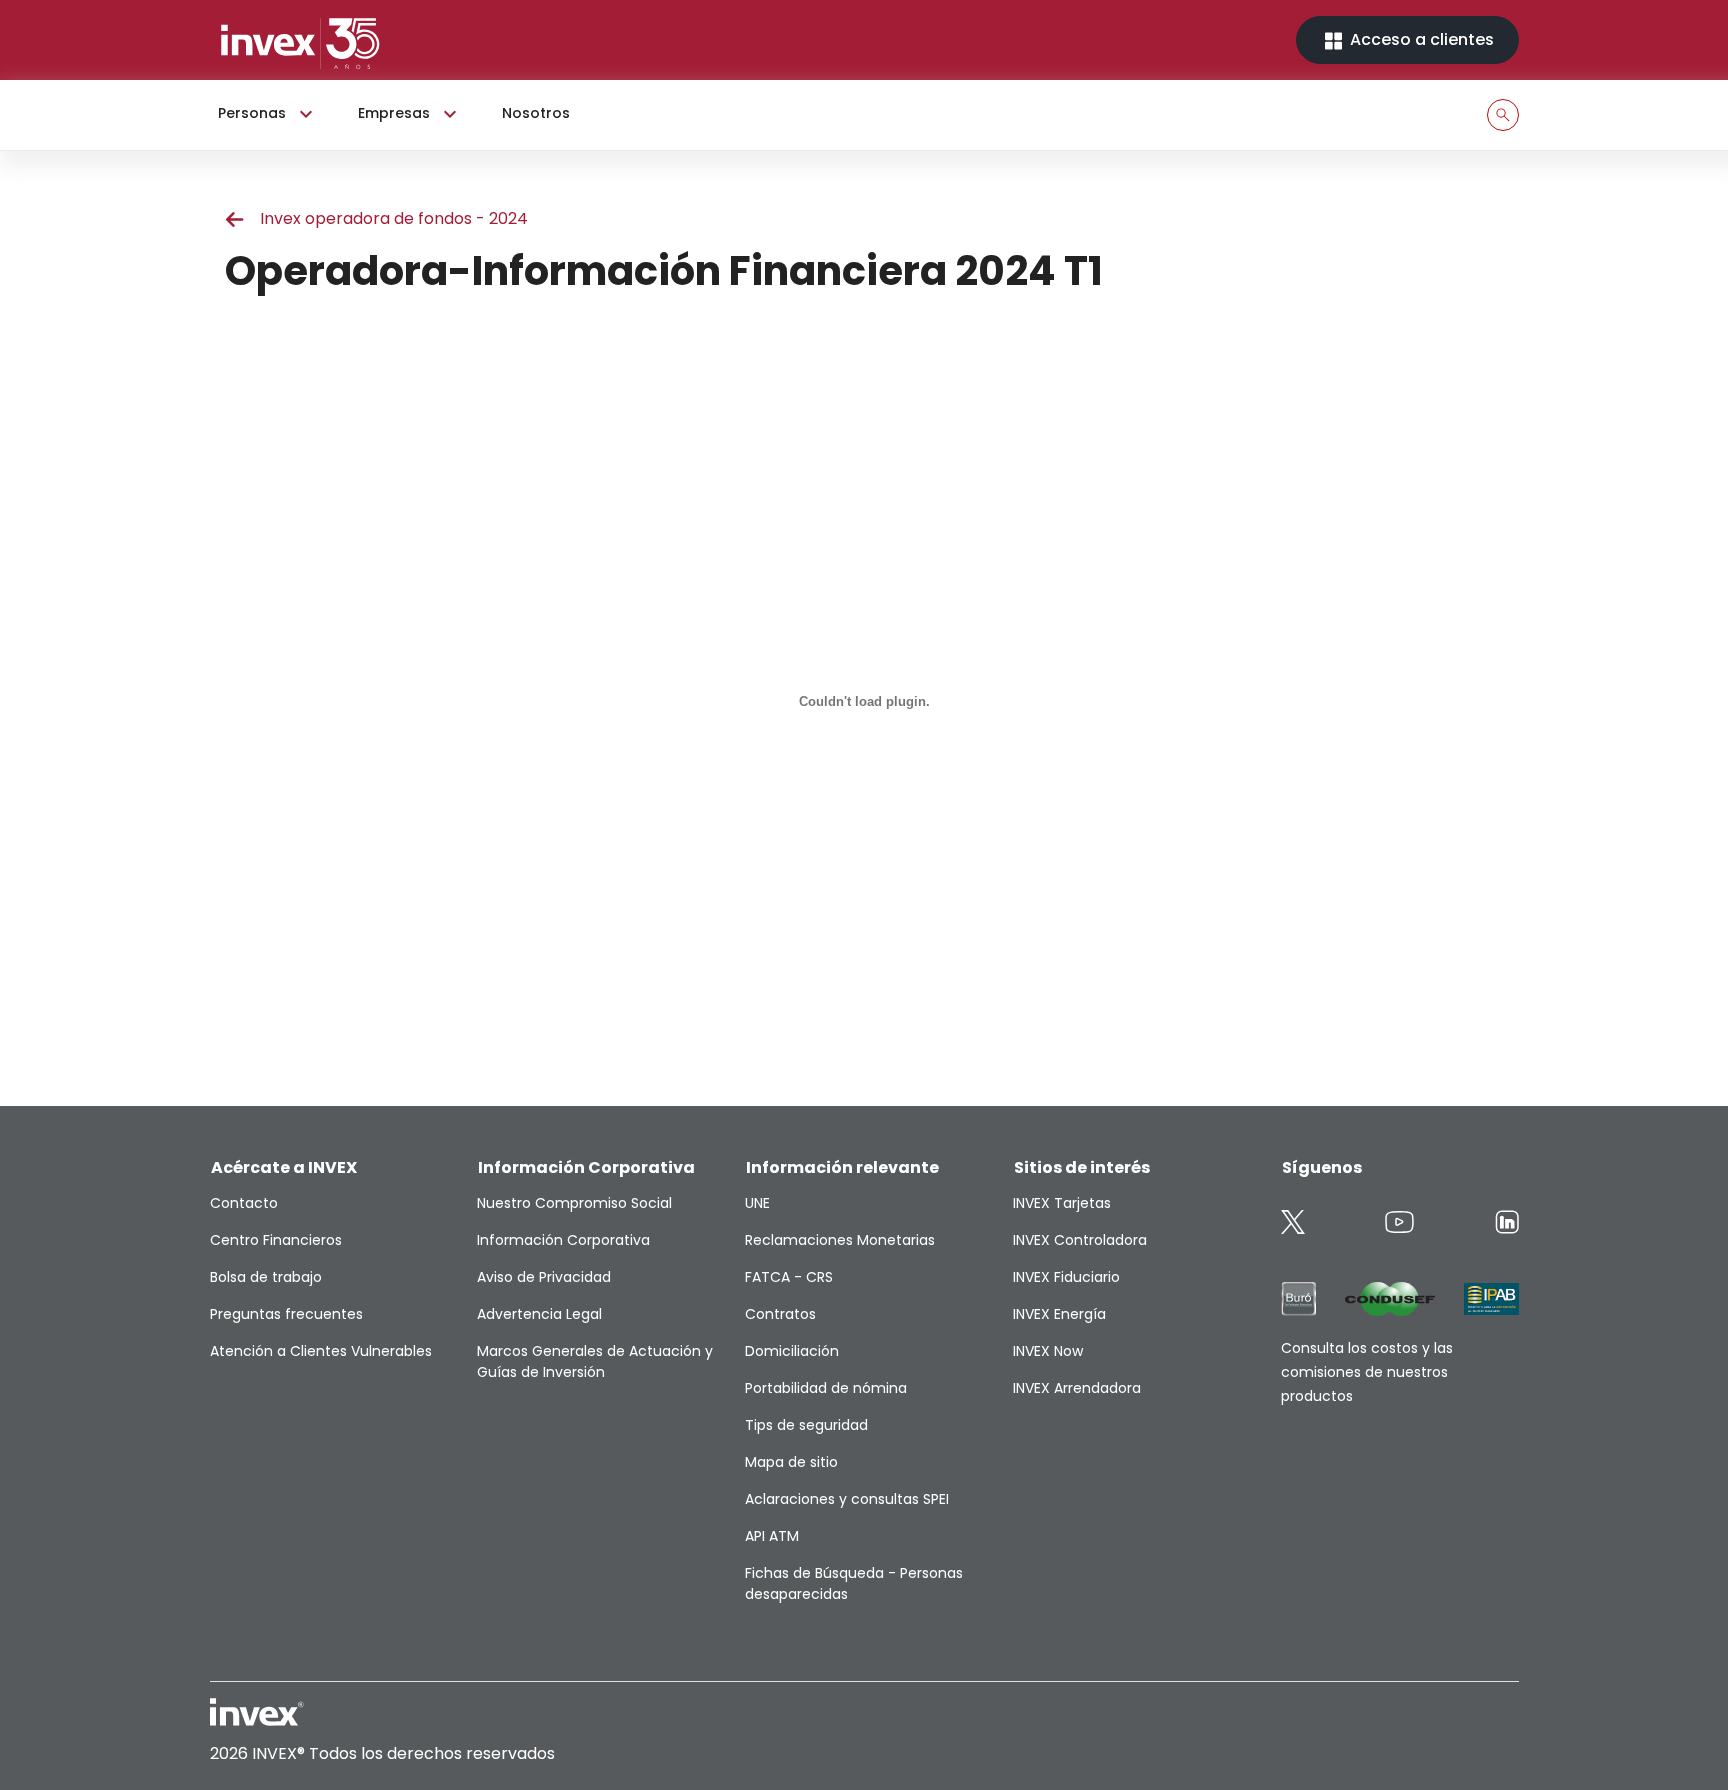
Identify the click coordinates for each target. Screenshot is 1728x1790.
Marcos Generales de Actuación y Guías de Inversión (595, 1361)
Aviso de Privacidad (544, 1277)
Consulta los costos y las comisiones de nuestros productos (1367, 1372)
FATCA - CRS (789, 1277)
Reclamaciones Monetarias (840, 1240)
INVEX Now (1048, 1351)
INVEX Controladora (1080, 1240)
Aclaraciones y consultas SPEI (847, 1499)
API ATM (772, 1536)
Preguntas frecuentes (286, 1314)
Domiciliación (792, 1351)
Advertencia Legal (539, 1314)
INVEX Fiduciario (1066, 1277)
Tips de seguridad (806, 1425)
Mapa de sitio (791, 1462)
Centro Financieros (276, 1240)
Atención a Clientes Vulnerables (321, 1351)
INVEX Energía (1059, 1314)
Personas (252, 113)
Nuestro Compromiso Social (574, 1203)
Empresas (394, 113)
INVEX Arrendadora (1077, 1388)
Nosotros (536, 113)
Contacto (244, 1203)
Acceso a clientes (1420, 39)
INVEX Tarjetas (1062, 1203)
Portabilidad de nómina (826, 1388)
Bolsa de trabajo (266, 1277)
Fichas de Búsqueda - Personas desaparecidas (854, 1583)
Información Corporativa (563, 1240)
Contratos (780, 1314)
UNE (757, 1203)
